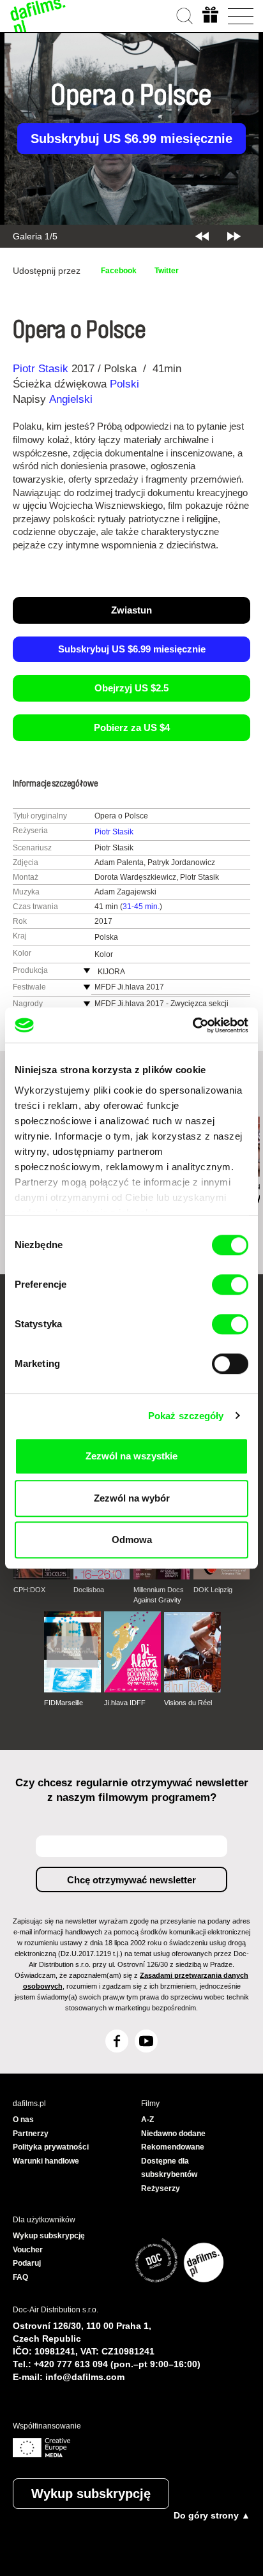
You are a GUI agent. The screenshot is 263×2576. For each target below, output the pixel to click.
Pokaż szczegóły (186, 1416)
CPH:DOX (29, 1590)
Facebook (119, 271)
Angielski (71, 399)
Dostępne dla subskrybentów (169, 2168)
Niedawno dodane (173, 2134)
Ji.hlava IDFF (125, 1703)
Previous (202, 236)
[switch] (230, 1284)
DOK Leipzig (213, 1590)
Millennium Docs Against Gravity (159, 1595)
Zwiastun (131, 610)
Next (234, 236)
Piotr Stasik (41, 369)
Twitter (167, 271)
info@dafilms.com (85, 2377)
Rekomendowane (173, 2147)
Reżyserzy (161, 2188)
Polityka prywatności (51, 2147)
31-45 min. (141, 907)
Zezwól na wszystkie (131, 1456)
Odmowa (132, 1540)
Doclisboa (89, 1590)
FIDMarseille (64, 1703)
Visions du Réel (188, 1703)
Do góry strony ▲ (212, 2515)
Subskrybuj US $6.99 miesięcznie (131, 139)
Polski (124, 384)
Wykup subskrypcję (91, 2494)
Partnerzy (31, 2134)
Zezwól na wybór (132, 1498)
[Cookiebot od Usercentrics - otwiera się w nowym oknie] (192, 1025)
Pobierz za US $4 (132, 727)
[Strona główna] (38, 16)
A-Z (147, 2120)
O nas (23, 2120)
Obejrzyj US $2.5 (131, 688)
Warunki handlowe (46, 2161)
